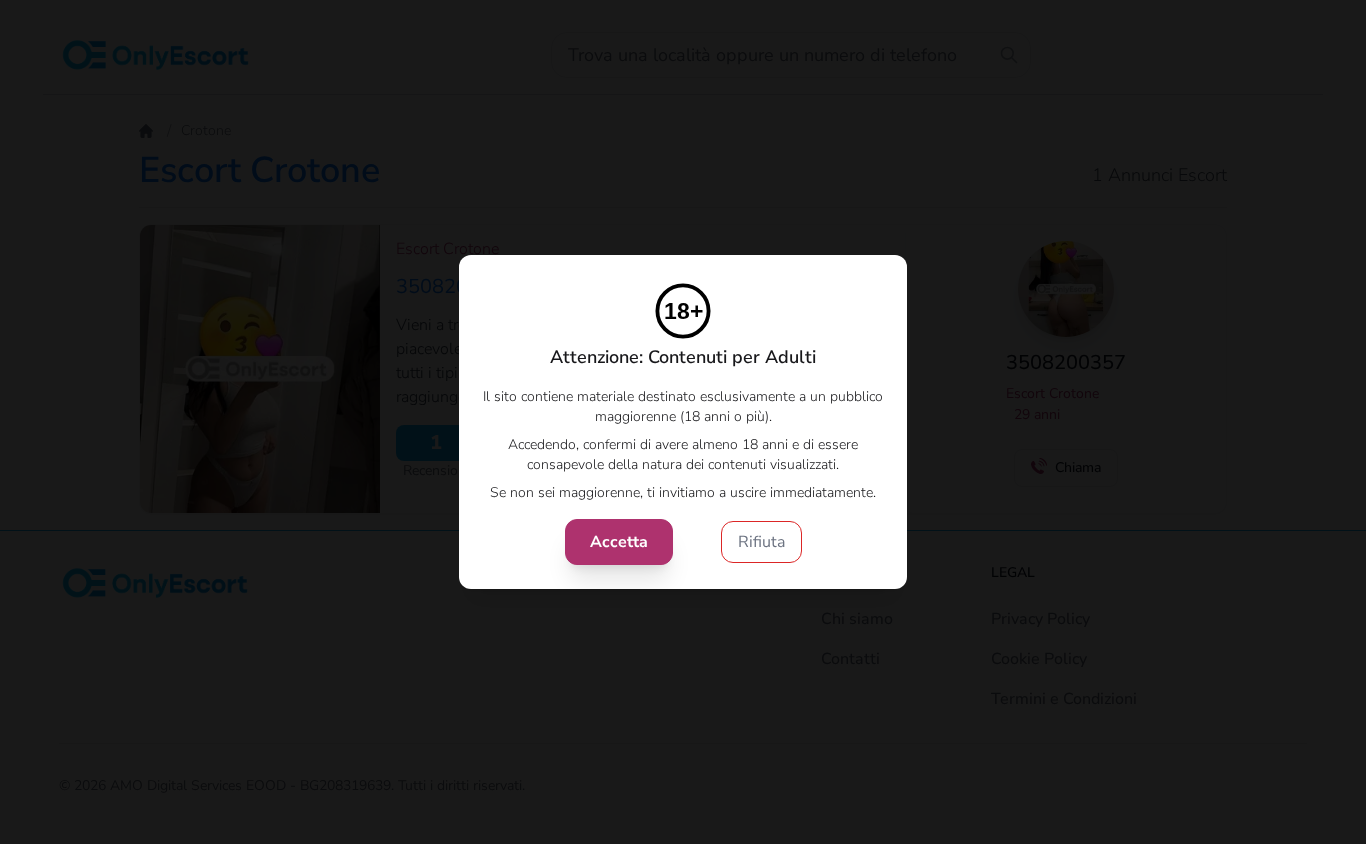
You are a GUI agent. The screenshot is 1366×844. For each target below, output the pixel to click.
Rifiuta (761, 542)
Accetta (619, 542)
